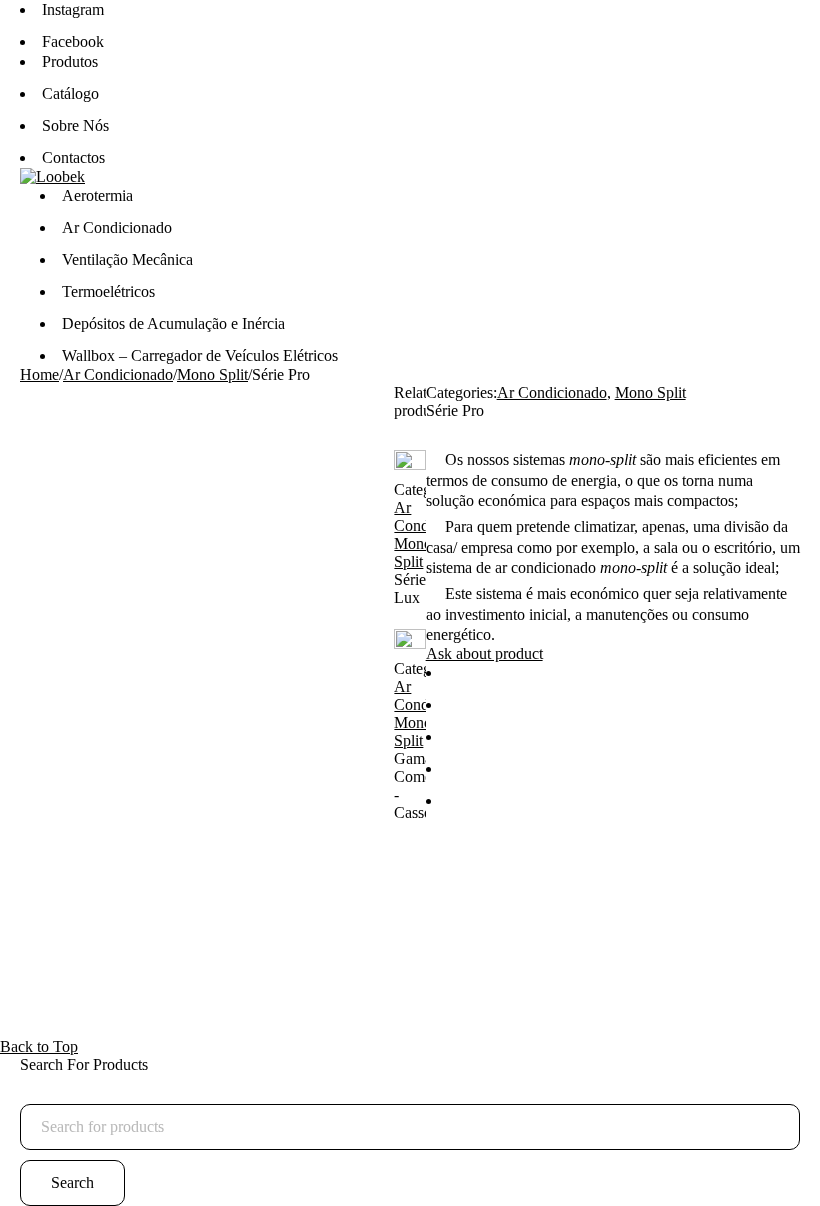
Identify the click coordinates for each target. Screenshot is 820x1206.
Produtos (70, 61)
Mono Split (212, 374)
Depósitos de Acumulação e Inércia (173, 323)
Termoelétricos (108, 291)
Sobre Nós (75, 125)
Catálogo (70, 93)
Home (39, 374)
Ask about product (484, 653)
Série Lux (410, 588)
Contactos (73, 157)
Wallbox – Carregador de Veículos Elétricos (200, 355)
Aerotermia (97, 195)
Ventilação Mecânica (127, 259)
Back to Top (39, 1046)
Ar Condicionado (117, 227)
